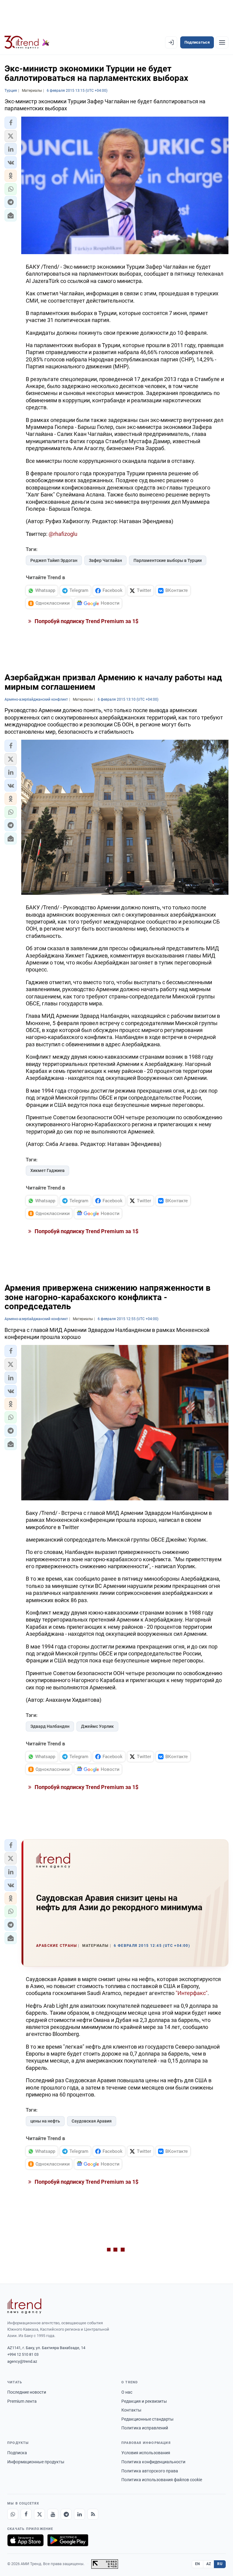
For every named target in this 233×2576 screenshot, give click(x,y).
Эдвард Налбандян (50, 1726)
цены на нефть (45, 2121)
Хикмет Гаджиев (47, 1170)
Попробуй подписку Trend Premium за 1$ (86, 621)
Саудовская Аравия (92, 2121)
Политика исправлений (145, 2428)
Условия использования (146, 2453)
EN (198, 2564)
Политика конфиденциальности (153, 2462)
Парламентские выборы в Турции (168, 560)
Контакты (131, 2410)
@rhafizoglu (63, 534)
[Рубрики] (222, 42)
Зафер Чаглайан (105, 560)
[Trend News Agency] (24, 2306)
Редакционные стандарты (147, 2419)
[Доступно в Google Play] (68, 2540)
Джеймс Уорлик (97, 1726)
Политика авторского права (150, 2471)
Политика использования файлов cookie (162, 2480)
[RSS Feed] (93, 2514)
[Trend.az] (27, 42)
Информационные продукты (36, 2462)
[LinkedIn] (79, 2514)
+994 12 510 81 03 (23, 2354)
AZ (209, 2564)
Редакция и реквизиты (144, 2401)
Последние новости (27, 2392)
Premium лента (22, 2401)
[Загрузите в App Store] (25, 2540)
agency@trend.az (22, 2361)
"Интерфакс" (192, 1993)
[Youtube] (53, 2514)
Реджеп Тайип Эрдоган (54, 560)
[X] (39, 2514)
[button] (11, 123)
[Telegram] (66, 2514)
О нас (127, 2392)
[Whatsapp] (13, 2514)
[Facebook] (26, 2514)
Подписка (17, 2453)
